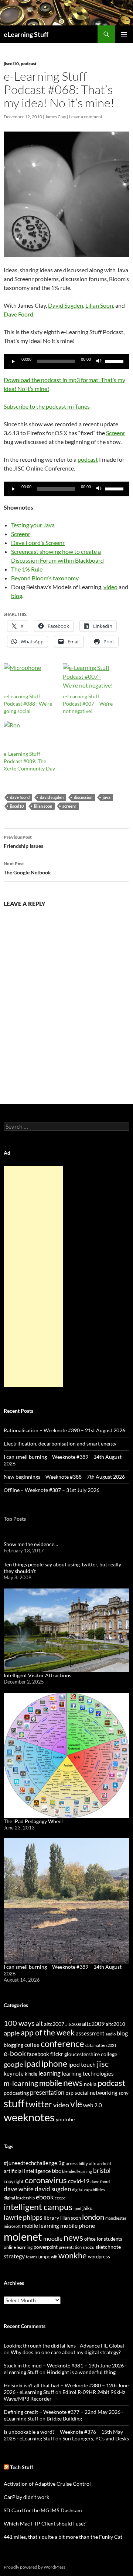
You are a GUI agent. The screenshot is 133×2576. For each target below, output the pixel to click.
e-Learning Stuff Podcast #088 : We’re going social (28, 704)
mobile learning (40, 2226)
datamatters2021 (101, 2045)
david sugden (52, 797)
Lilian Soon (99, 305)
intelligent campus (38, 2207)
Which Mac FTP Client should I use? (45, 2523)
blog (17, 596)
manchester (116, 2218)
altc (93, 2163)
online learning (18, 2247)
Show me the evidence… (31, 1544)
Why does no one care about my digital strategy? (66, 2352)
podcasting (16, 2093)
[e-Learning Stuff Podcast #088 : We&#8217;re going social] (30, 678)
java (107, 797)
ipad (32, 2063)
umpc (44, 2257)
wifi (54, 2257)
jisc (103, 2064)
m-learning (21, 2083)
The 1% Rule (27, 569)
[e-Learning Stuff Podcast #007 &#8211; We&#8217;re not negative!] (89, 678)
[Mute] (99, 361)
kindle (31, 2074)
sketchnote (108, 2247)
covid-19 (79, 2181)
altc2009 (93, 2023)
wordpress (99, 2257)
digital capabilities (88, 2190)
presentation (47, 2092)
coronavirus (46, 2180)
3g (62, 2163)
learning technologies (88, 2073)
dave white (19, 2189)
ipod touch (82, 2064)
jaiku (87, 2208)
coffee (32, 2045)
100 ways (19, 2023)
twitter (39, 2104)
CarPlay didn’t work (26, 2497)
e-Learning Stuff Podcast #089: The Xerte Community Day (29, 761)
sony (124, 2093)
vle (76, 2104)
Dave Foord (18, 314)
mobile (51, 2083)
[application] (66, 361)
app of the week (48, 2032)
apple (12, 2033)
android (104, 2163)
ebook (45, 2197)
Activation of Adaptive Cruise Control (47, 2484)
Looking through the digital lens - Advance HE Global (64, 2346)
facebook (38, 2054)
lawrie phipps (23, 2217)
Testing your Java (33, 525)
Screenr (116, 433)
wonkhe (73, 2255)
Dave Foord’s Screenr (38, 543)
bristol (102, 2170)
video (110, 587)
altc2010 (115, 2024)
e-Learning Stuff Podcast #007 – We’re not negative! (88, 704)
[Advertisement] (33, 1277)
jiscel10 (11, 64)
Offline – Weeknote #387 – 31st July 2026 (52, 1490)
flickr (57, 2054)
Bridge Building (64, 2418)
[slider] (115, 361)
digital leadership (19, 2198)
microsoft (12, 2226)
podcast (29, 64)
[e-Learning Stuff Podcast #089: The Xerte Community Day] (30, 735)
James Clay (56, 117)
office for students (103, 2239)
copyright (14, 2182)
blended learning (77, 2171)
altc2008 (73, 2024)
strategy (14, 2256)
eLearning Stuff (26, 34)
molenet (23, 2236)
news (73, 2083)
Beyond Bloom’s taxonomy (45, 578)
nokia (90, 2084)
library (51, 2218)
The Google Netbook (27, 868)
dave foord (20, 797)
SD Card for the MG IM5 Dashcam (43, 2510)
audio (111, 2034)
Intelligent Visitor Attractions (37, 1675)
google (13, 2064)
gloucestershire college (91, 2054)
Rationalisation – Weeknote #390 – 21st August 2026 (64, 1430)
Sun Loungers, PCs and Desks (96, 2438)
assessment (90, 2033)
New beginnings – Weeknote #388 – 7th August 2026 (64, 1477)
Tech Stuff (22, 2467)
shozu (89, 2247)
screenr (69, 806)
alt (39, 2023)
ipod (77, 2208)
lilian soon (43, 806)
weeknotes (29, 2117)
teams (32, 2257)
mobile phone (78, 2225)
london (93, 2217)
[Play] (13, 361)
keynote (14, 2073)
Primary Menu (124, 34)
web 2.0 (93, 2105)
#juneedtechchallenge (30, 2163)
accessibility (77, 2163)
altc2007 (54, 2024)
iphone (54, 2063)
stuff (14, 2103)
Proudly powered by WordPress (35, 2567)
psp (69, 2093)
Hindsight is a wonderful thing (81, 2372)
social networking (96, 2093)
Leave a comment (86, 117)
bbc (56, 2171)
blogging (13, 2045)
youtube (65, 2119)
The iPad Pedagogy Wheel (33, 1821)
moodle (53, 2238)
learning (50, 2073)
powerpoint (46, 2247)
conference (62, 2043)
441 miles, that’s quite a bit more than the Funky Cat (63, 2537)
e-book (15, 2053)
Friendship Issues (23, 842)
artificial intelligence (27, 2171)
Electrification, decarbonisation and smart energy (60, 1443)
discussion (83, 797)
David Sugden (66, 305)
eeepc (60, 2198)
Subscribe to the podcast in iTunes (47, 406)
